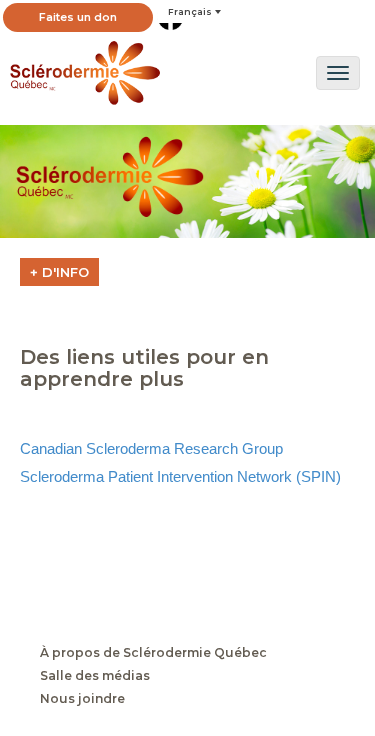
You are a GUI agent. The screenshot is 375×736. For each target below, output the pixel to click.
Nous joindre (82, 699)
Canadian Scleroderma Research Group (151, 448)
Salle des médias (95, 676)
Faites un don (78, 17)
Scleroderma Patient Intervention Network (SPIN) (180, 476)
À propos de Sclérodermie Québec (153, 653)
